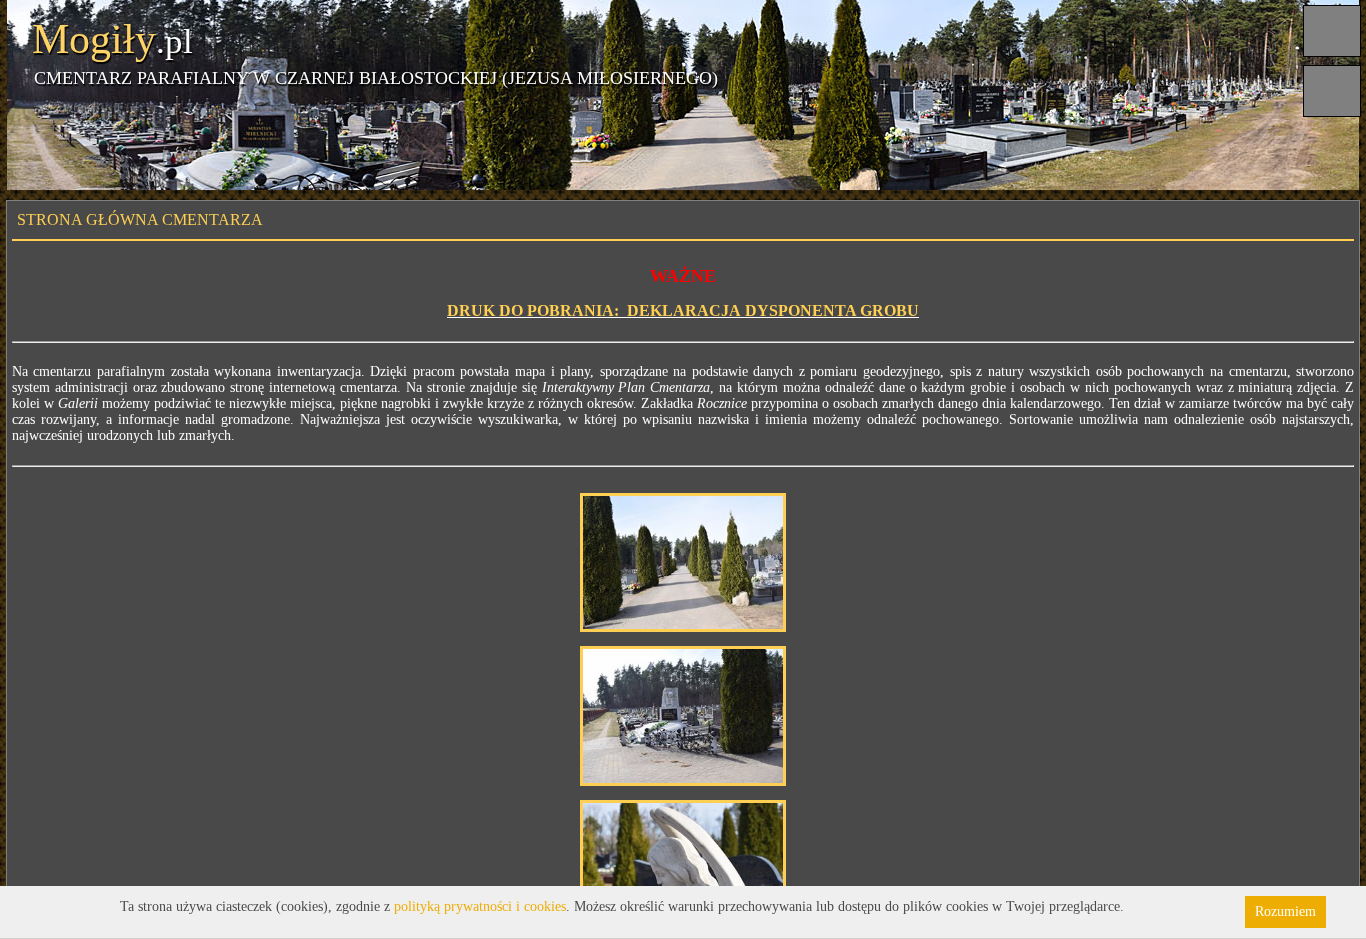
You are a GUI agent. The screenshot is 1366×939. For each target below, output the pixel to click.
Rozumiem (1285, 911)
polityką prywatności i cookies (480, 906)
